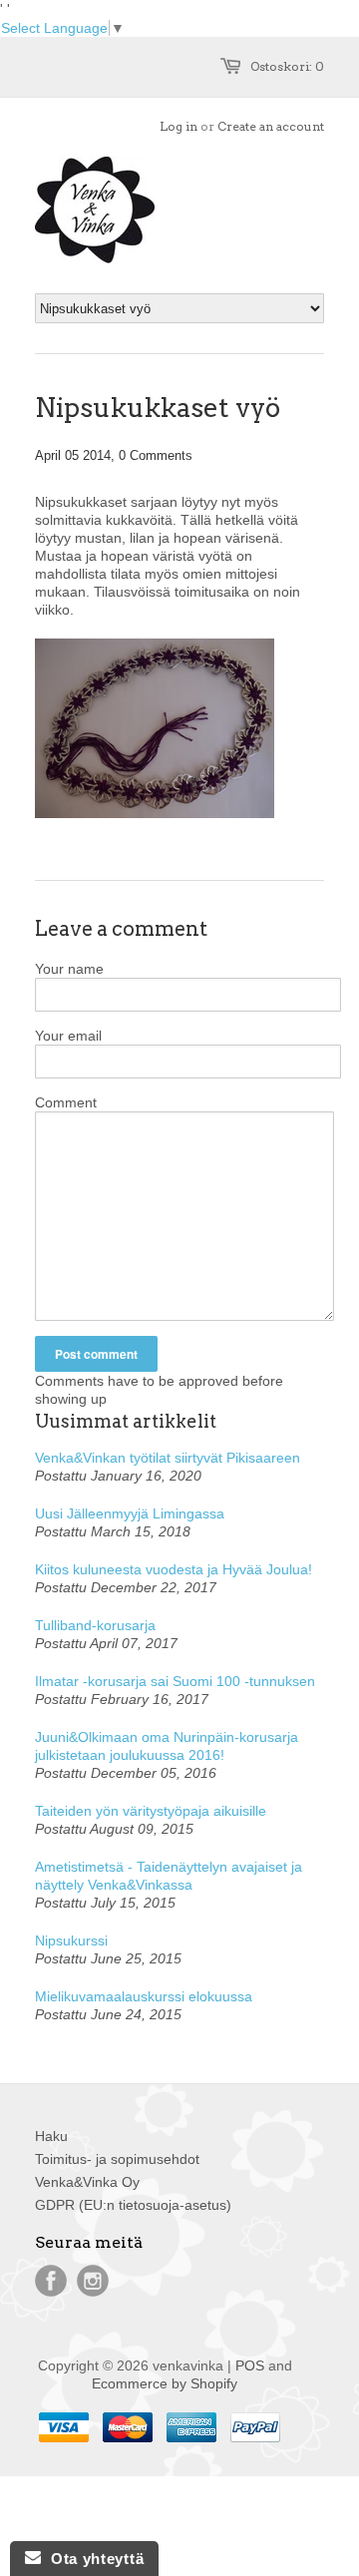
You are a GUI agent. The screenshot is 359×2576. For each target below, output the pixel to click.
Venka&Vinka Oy (87, 2182)
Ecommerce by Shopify (165, 2383)
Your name (69, 969)
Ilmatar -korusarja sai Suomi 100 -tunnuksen (175, 1681)
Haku (51, 2136)
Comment (66, 1102)
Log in (179, 126)
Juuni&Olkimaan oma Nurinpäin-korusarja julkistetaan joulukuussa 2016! (167, 1746)
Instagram (93, 2281)
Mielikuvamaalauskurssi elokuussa (144, 1996)
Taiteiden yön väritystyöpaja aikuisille (151, 1811)
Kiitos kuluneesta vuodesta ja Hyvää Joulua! (174, 1569)
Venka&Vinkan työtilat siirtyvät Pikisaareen (168, 1458)
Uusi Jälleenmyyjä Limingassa (130, 1513)
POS (250, 2365)
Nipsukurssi (71, 1940)
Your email (68, 1036)
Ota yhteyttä (92, 2559)
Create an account (271, 126)
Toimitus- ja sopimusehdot (117, 2159)
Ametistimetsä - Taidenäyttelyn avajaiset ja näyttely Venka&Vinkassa (169, 1876)
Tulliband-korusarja (95, 1625)
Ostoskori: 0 (287, 66)
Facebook (51, 2281)
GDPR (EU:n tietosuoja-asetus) (133, 2205)
